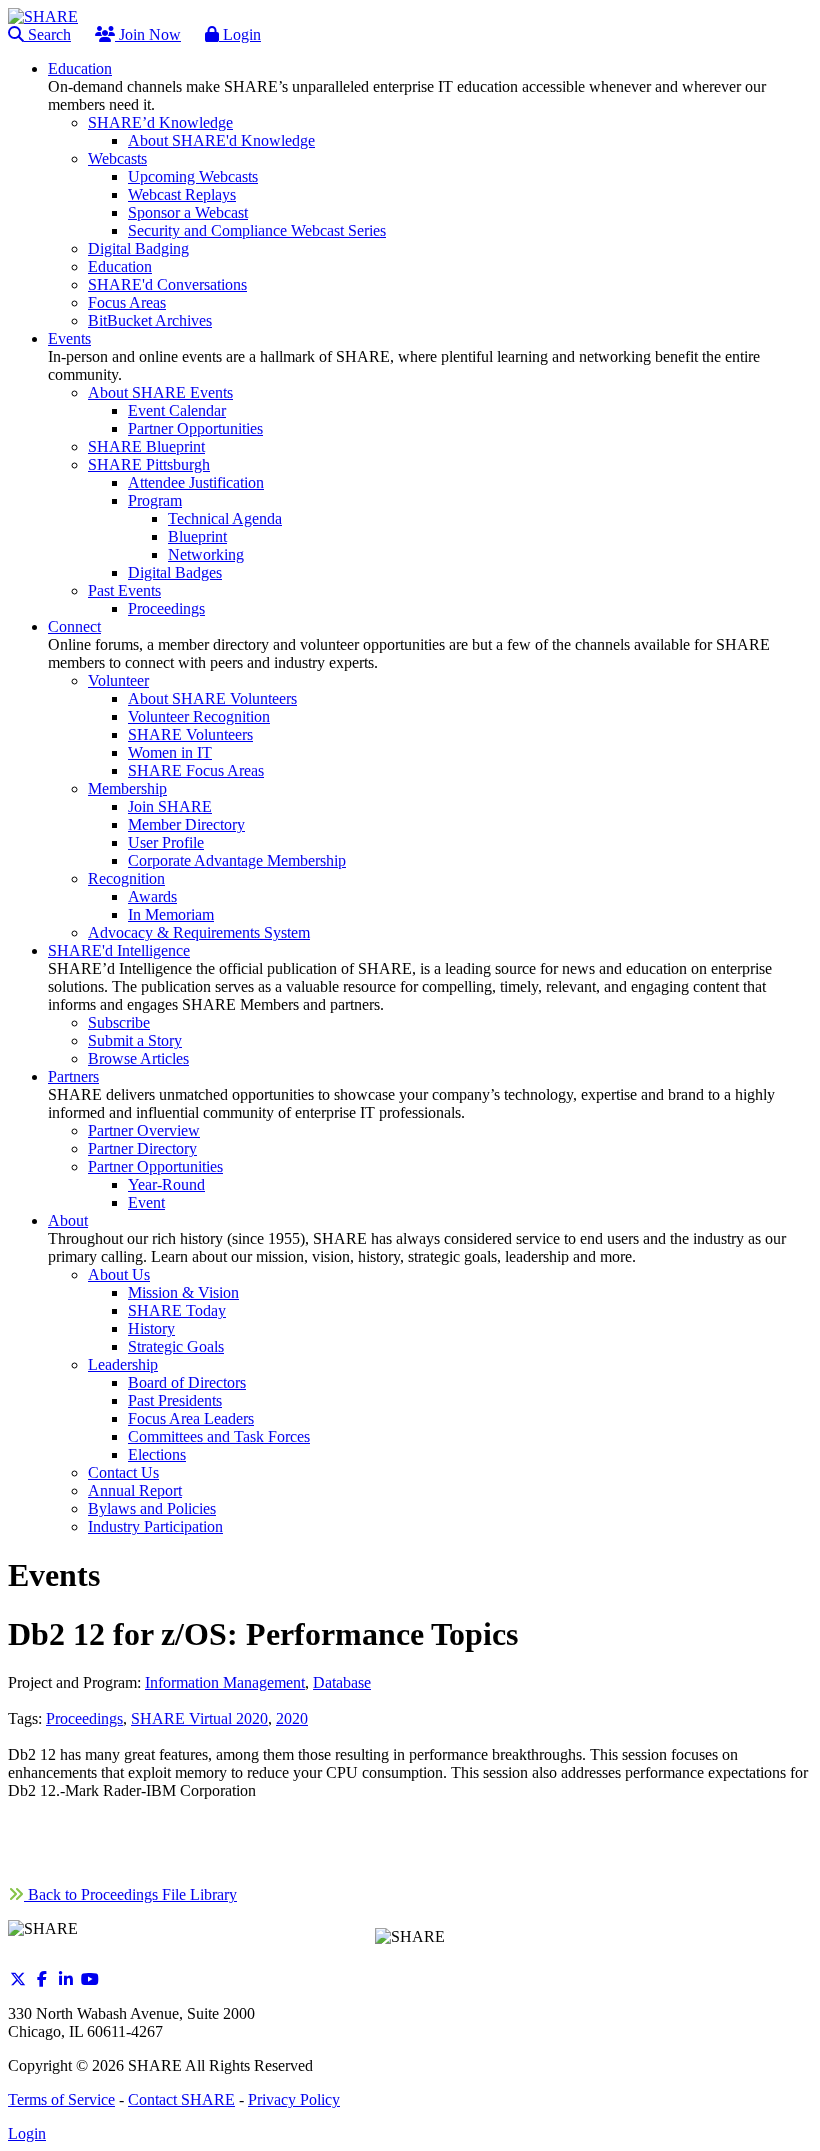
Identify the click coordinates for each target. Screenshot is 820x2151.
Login (240, 34)
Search (47, 34)
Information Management (225, 1682)
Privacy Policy (294, 2099)
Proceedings (84, 1718)
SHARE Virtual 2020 (199, 1718)
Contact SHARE (181, 2099)
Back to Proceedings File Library (130, 1894)
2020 (292, 1718)
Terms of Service (61, 2099)
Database (342, 1682)
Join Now (148, 34)
